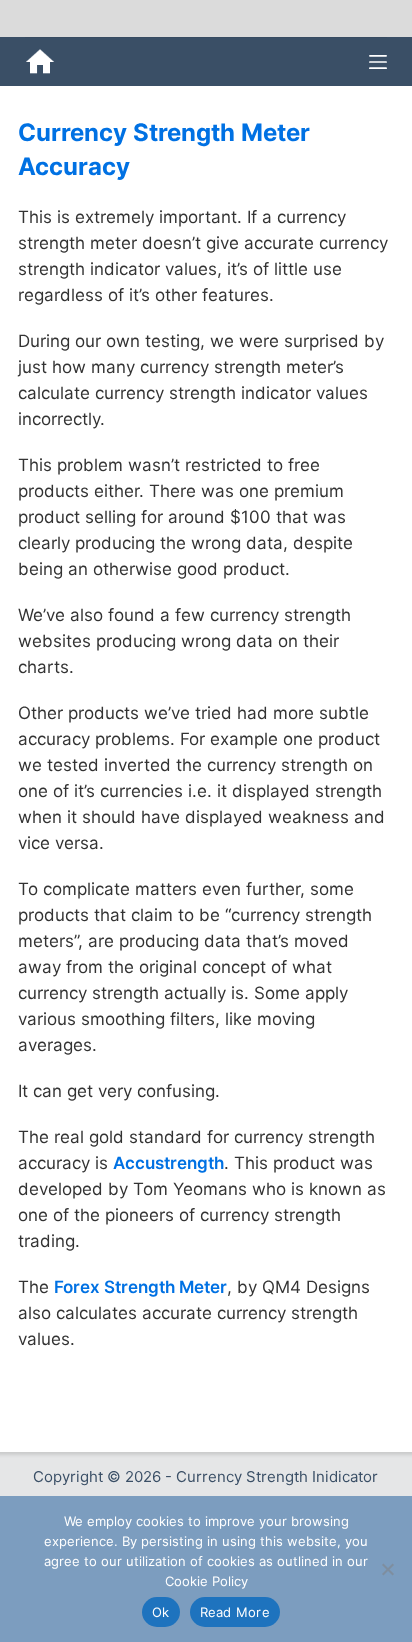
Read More (235, 1612)
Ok (161, 1612)
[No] (387, 1569)
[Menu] (378, 62)
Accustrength (168, 1163)
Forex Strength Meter (140, 1287)
